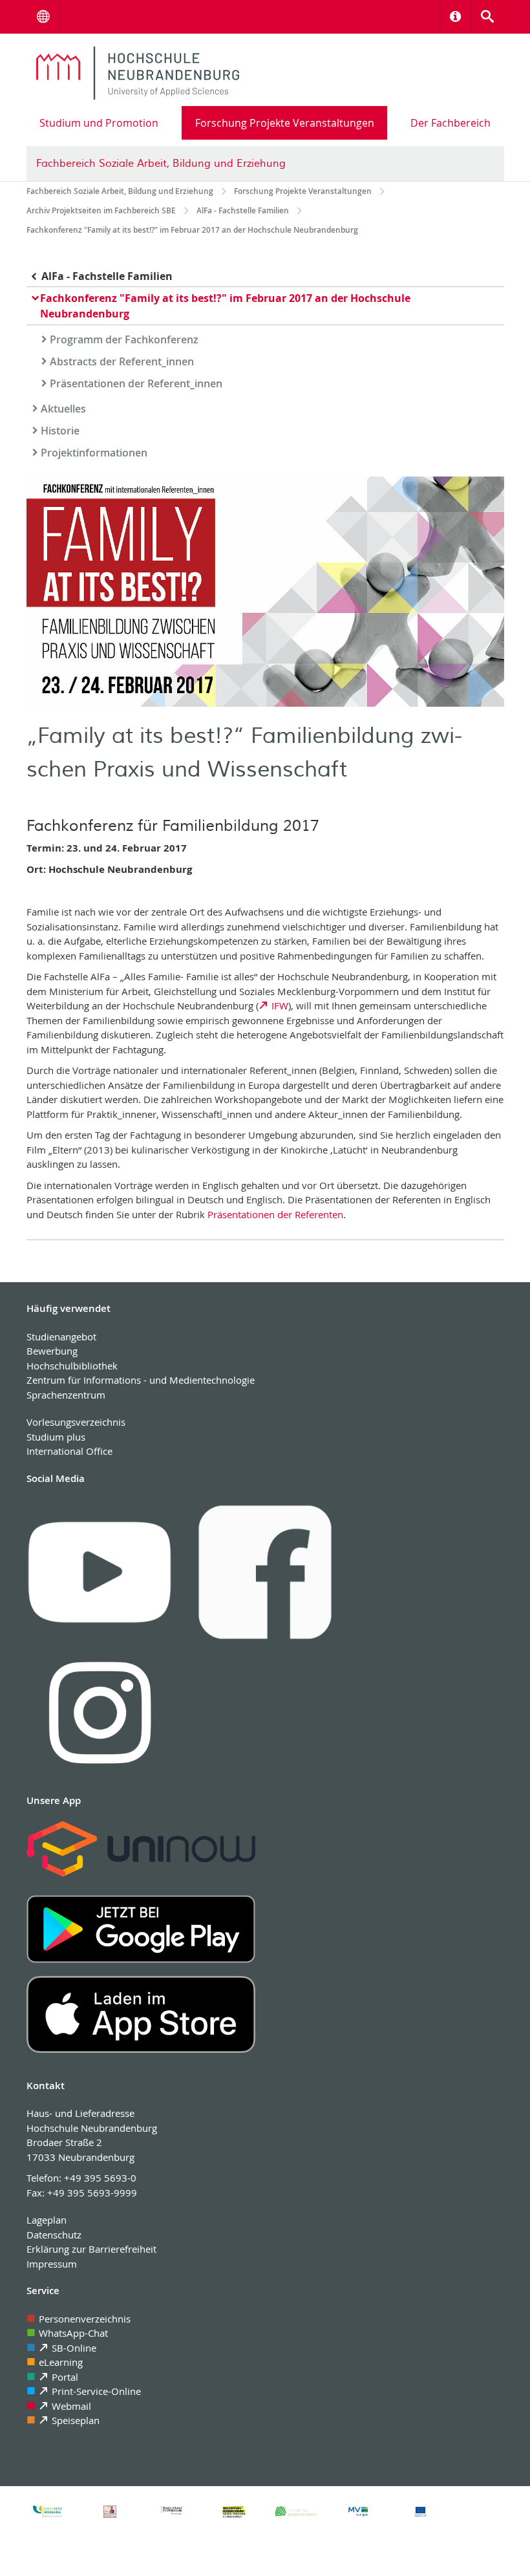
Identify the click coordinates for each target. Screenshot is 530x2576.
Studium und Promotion (99, 123)
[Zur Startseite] (138, 73)
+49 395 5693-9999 (92, 2193)
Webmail (71, 2406)
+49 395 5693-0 (100, 2178)
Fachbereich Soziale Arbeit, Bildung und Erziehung (161, 164)
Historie (60, 431)
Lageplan (47, 2220)
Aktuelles (63, 409)
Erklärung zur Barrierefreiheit (91, 2249)
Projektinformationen (94, 453)
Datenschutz (54, 2235)
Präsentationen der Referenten (275, 1214)
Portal (65, 2377)
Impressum (52, 2264)
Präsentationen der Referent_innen (136, 383)
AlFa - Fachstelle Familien (107, 276)
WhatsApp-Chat (73, 2333)
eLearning (61, 2362)
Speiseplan (76, 2420)
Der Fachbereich (450, 123)
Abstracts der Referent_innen (122, 361)
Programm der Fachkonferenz (124, 339)
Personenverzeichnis (85, 2319)
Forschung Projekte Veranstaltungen (285, 123)
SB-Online (74, 2348)
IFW (280, 1005)
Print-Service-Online (96, 2391)
